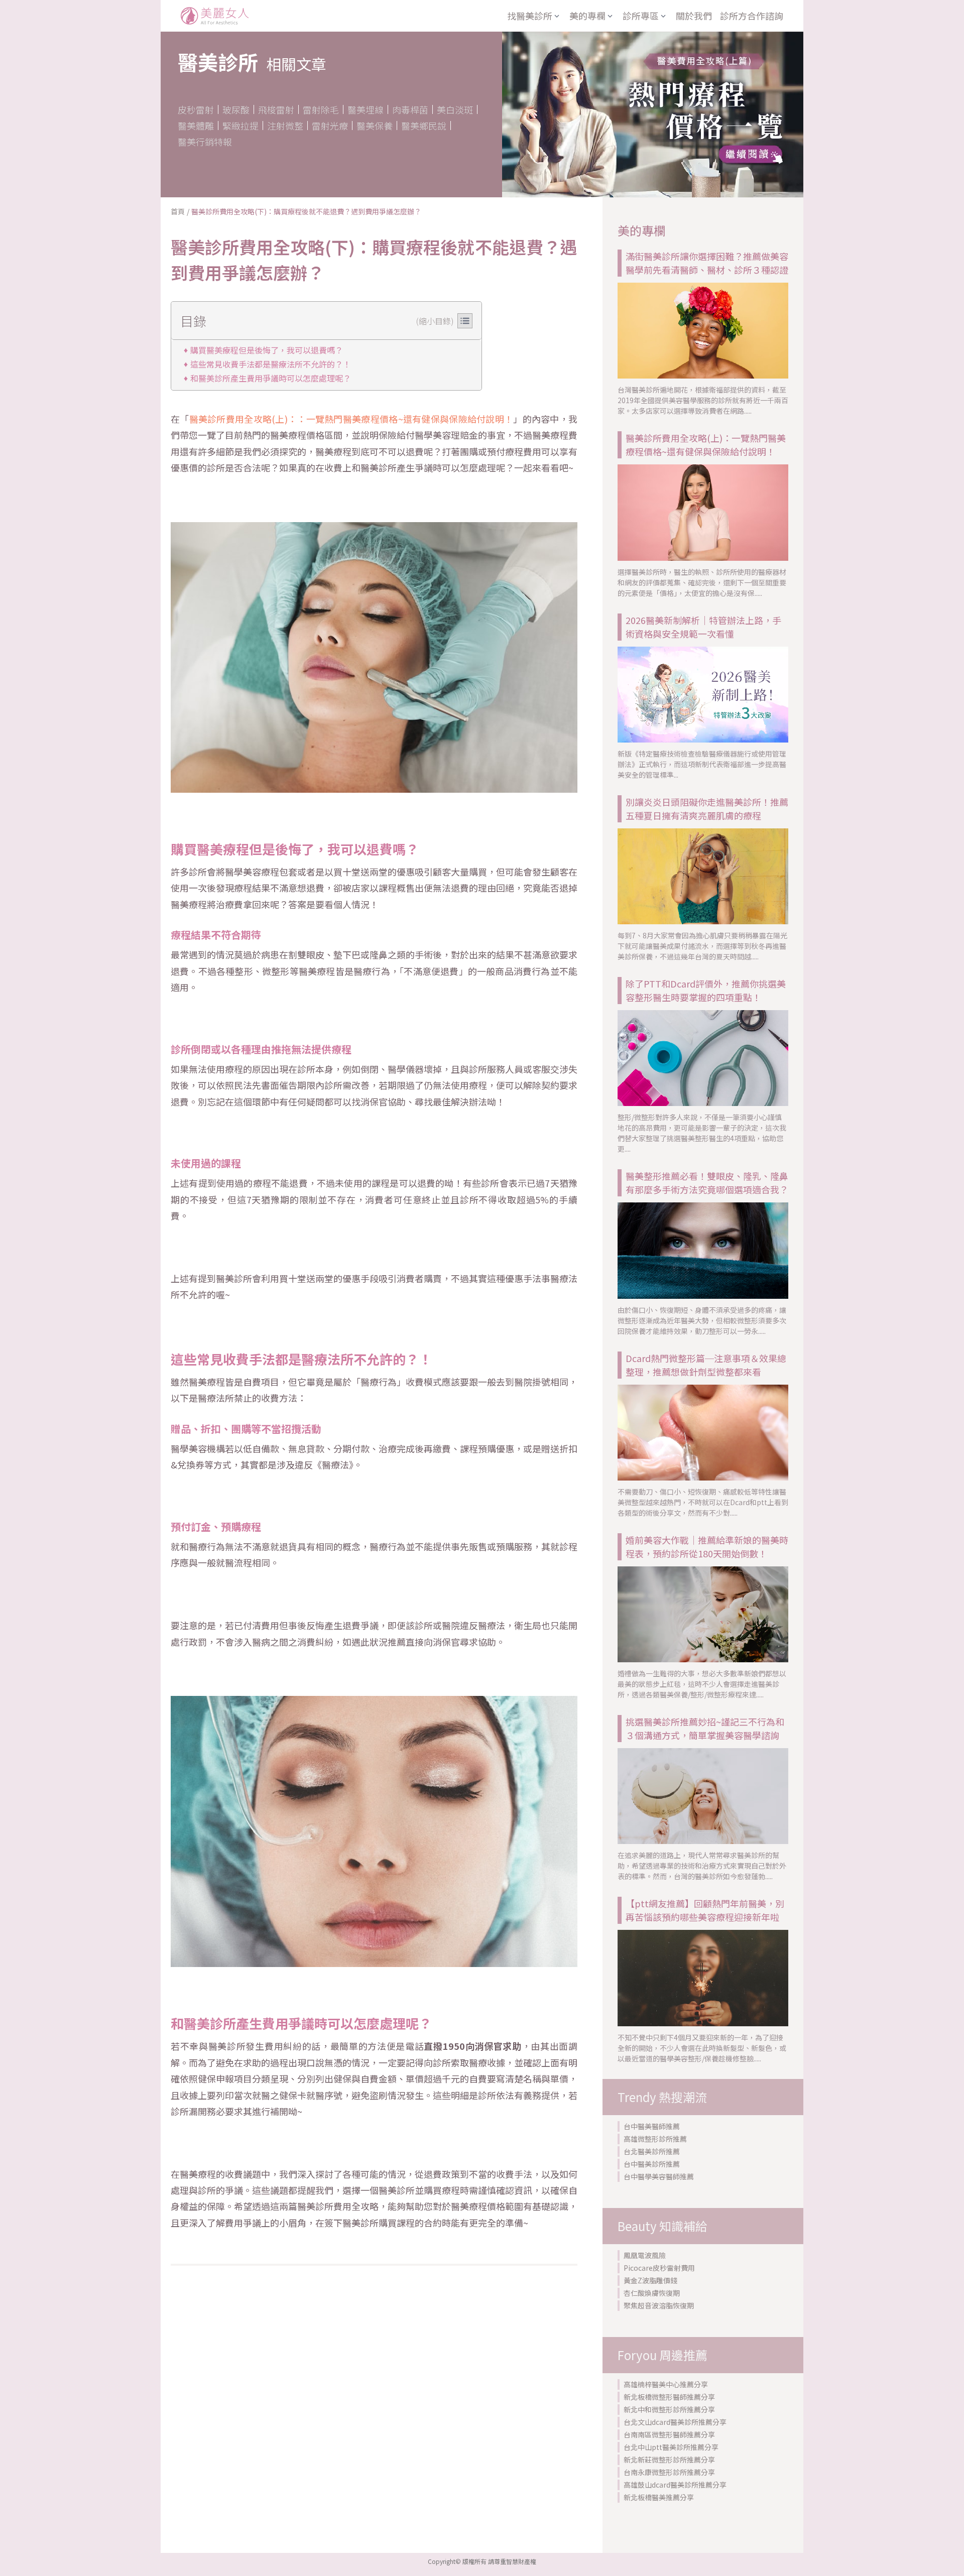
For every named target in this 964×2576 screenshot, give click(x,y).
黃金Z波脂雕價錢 (650, 2280)
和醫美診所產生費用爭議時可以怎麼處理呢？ (271, 378)
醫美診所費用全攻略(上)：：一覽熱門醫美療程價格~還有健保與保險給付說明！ (351, 419)
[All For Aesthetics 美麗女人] (215, 16)
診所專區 (641, 16)
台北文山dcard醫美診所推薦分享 (675, 2422)
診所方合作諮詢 (752, 16)
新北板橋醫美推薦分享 (659, 2497)
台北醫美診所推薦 (652, 2151)
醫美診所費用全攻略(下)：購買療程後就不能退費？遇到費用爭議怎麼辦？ (306, 211)
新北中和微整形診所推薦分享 (669, 2409)
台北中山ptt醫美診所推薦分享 (671, 2447)
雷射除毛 (321, 109)
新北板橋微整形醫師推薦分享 (669, 2397)
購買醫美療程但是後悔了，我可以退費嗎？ (267, 350)
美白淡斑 (455, 109)
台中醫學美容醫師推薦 (659, 2176)
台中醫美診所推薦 (652, 2164)
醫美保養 (375, 126)
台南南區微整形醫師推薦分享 (669, 2434)
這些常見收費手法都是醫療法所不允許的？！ (271, 364)
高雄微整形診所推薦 (655, 2139)
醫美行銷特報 (205, 142)
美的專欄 (587, 16)
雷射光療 (330, 126)
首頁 (178, 211)
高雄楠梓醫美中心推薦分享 (666, 2384)
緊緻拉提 (240, 126)
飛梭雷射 (276, 109)
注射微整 (285, 126)
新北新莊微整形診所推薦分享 (669, 2460)
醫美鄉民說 (424, 126)
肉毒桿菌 (410, 109)
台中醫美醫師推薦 (652, 2126)
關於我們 (694, 16)
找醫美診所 (530, 16)
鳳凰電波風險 (645, 2255)
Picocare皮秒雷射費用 (659, 2268)
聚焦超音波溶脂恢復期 (659, 2305)
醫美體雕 (196, 126)
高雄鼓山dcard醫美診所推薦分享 (675, 2485)
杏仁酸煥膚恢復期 (652, 2293)
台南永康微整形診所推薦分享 (669, 2472)
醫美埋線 (366, 109)
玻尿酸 (236, 109)
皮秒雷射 (196, 109)
